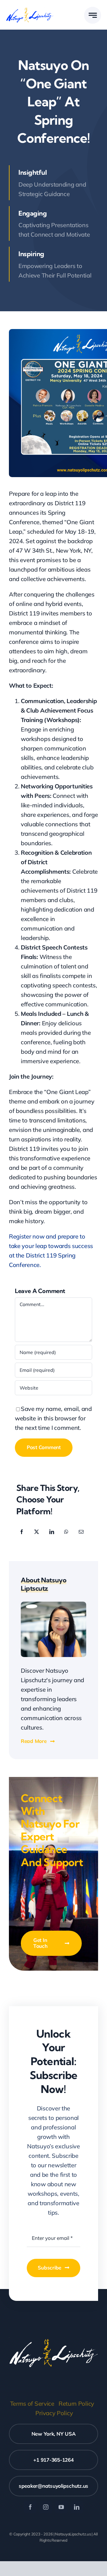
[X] (37, 1532)
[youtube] (61, 2507)
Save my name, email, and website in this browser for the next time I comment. (53, 1418)
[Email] (81, 1532)
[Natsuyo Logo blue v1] (30, 9)
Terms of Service (32, 2403)
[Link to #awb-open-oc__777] (93, 15)
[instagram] (46, 2507)
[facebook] (30, 2507)
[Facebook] (22, 1532)
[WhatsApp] (66, 1532)
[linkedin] (77, 2507)
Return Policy (76, 2403)
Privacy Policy (54, 2413)
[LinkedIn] (52, 1532)
